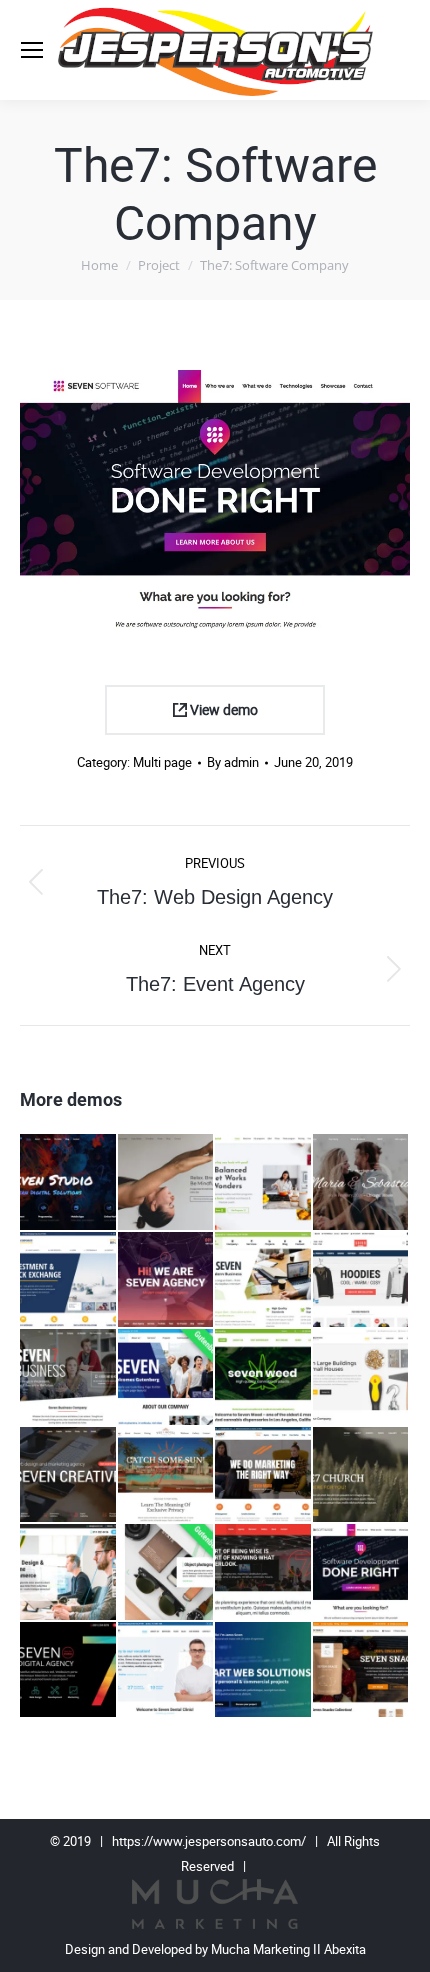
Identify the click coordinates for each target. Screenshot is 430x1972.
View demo (222, 710)
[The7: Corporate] (69, 1281)
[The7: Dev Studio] (69, 1183)
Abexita (345, 1949)
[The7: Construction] (362, 1378)
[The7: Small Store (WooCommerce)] (362, 1671)
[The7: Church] (362, 1476)
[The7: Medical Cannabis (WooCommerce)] (264, 1378)
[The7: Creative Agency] (69, 1476)
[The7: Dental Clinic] (167, 1671)
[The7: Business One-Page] (69, 1378)
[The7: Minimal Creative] (69, 1573)
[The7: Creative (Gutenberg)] (167, 1573)
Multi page (162, 762)
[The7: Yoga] (167, 1183)
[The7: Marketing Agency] (264, 1476)
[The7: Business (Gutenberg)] (167, 1378)
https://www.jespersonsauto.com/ (209, 1841)
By (233, 762)
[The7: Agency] (167, 1281)
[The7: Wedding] (362, 1183)
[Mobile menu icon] (32, 50)
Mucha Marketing (262, 1949)
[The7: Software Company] (362, 1573)
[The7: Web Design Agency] (69, 1671)
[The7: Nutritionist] (264, 1183)
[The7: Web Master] (264, 1671)
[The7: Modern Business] (264, 1281)
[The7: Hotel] (167, 1476)
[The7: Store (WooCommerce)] (362, 1281)
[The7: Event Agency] (264, 1573)
